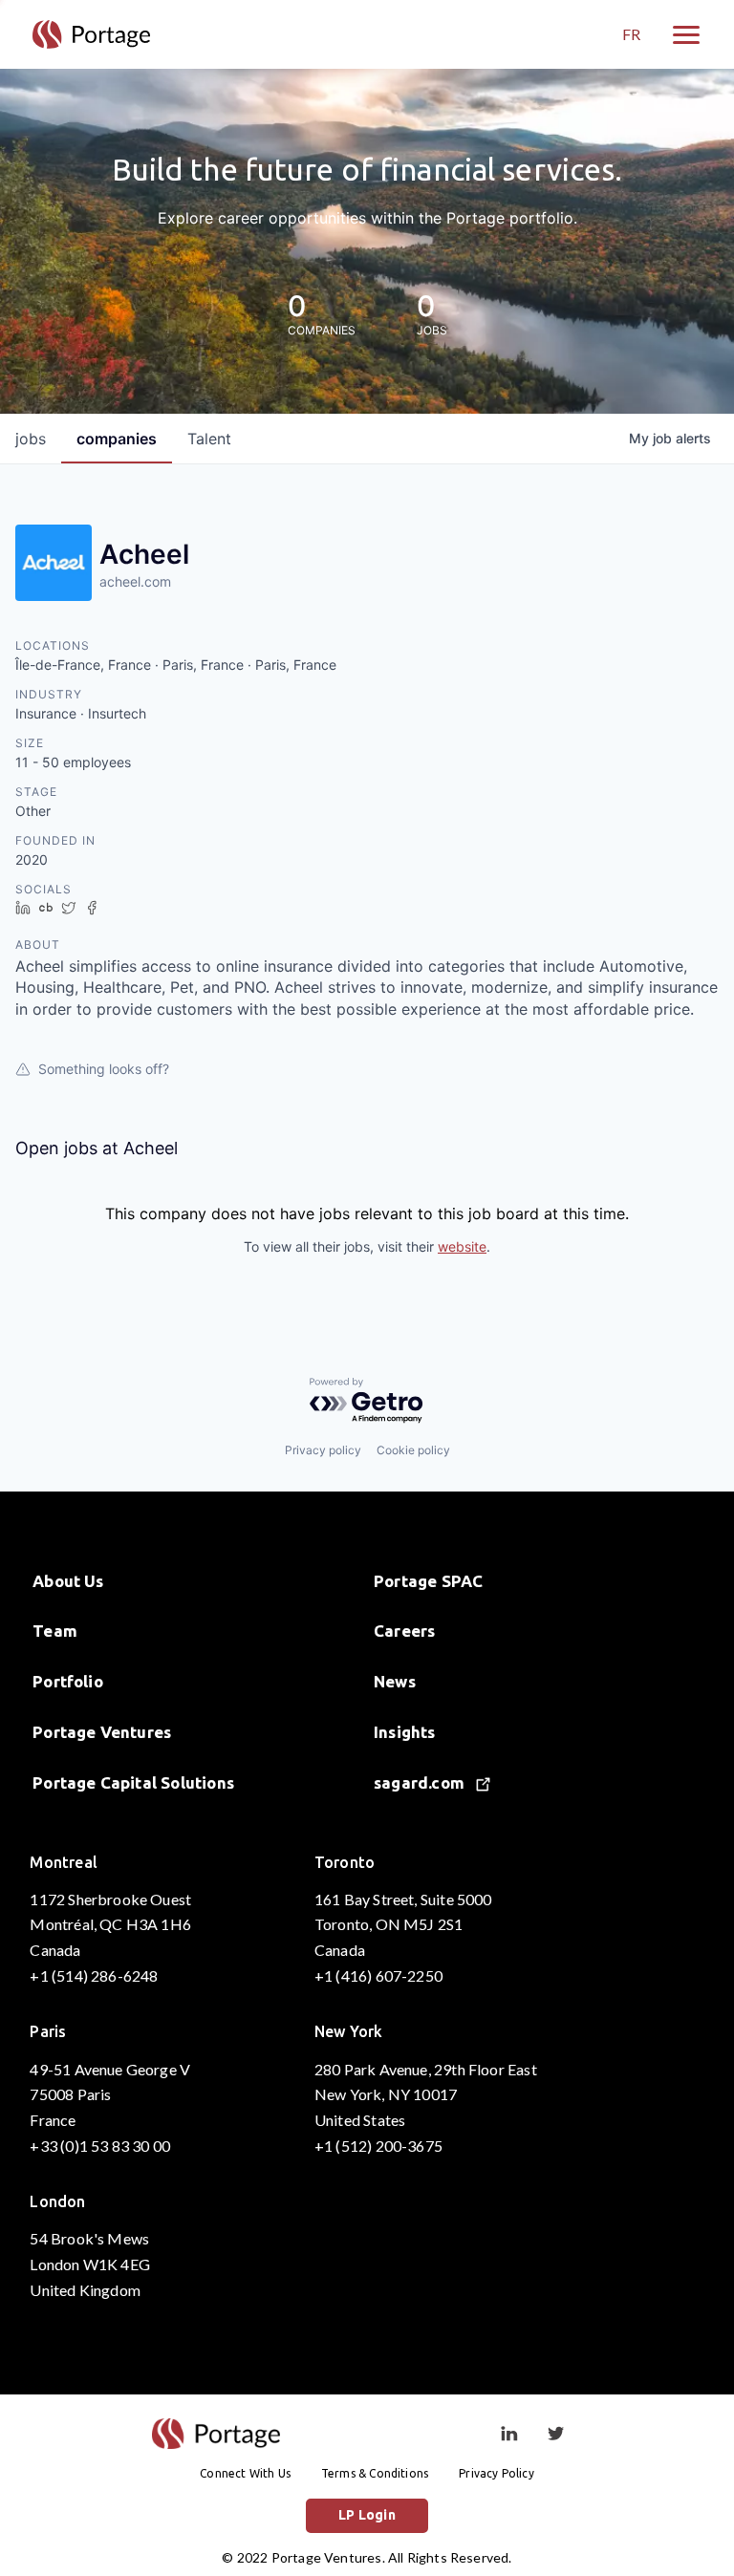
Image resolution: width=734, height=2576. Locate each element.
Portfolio (68, 1681)
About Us (68, 1581)
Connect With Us (245, 2473)
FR (631, 34)
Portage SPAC (428, 1581)
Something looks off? (104, 1069)
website (462, 1246)
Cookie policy (413, 1450)
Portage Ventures (102, 1732)
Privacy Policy (497, 2473)
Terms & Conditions (375, 2473)
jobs (31, 439)
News (395, 1681)
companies (117, 439)
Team (55, 1631)
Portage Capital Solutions (133, 1782)
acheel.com (135, 581)
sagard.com (421, 1782)
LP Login (367, 2515)
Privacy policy (323, 1450)
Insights (405, 1732)
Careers (404, 1631)
